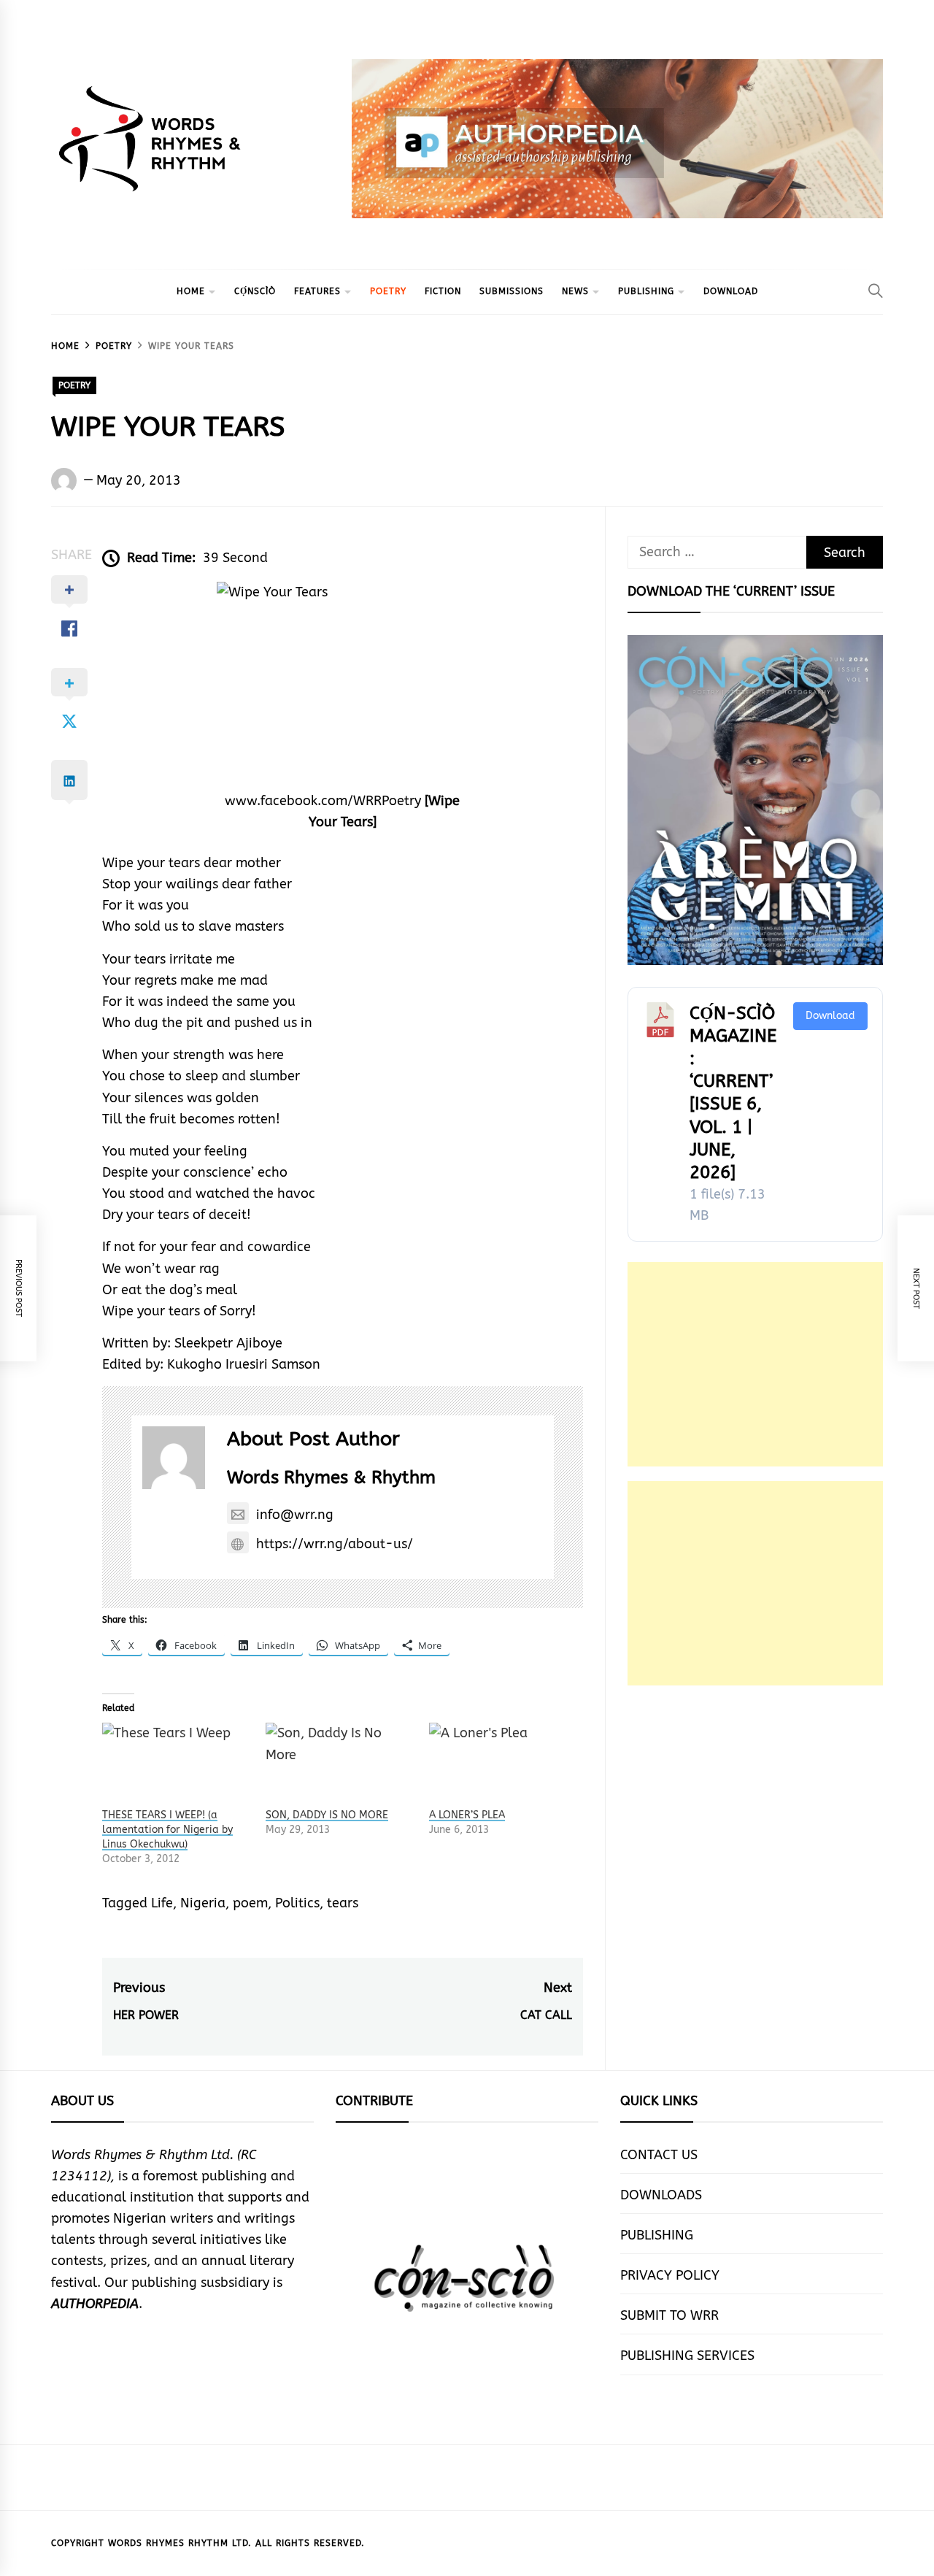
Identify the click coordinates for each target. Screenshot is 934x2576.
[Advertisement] (755, 1364)
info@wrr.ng (295, 1515)
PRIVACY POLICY (670, 2275)
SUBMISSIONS (512, 291)
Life (162, 1903)
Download (830, 1016)
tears (343, 1903)
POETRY (388, 291)
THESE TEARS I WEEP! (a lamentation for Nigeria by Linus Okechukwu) (167, 1830)
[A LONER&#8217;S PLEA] (503, 1765)
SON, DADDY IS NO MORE (327, 1815)
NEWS (575, 291)
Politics (297, 1903)
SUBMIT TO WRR (669, 2315)
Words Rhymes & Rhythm (331, 1477)
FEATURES (317, 291)
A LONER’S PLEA (467, 1815)
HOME (191, 291)
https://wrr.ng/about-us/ (335, 1544)
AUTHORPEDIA (95, 2304)
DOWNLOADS (661, 2195)
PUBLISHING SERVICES (687, 2356)
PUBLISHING (646, 291)
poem (250, 1903)
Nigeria (203, 1903)
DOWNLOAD (731, 291)
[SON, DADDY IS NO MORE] (340, 1765)
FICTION (443, 291)
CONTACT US (659, 2155)
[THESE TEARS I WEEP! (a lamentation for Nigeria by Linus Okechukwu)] (177, 1765)
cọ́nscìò (255, 291)
